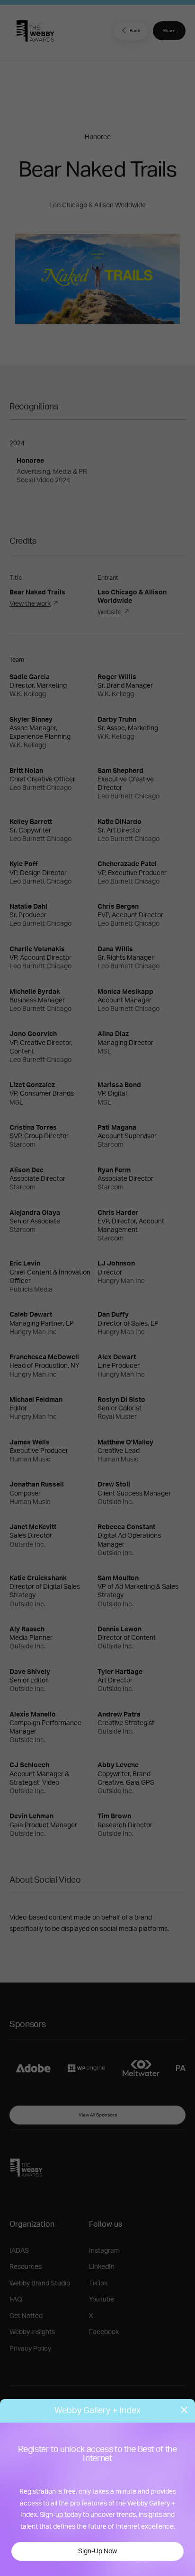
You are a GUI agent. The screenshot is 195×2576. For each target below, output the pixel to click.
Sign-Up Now (97, 2551)
